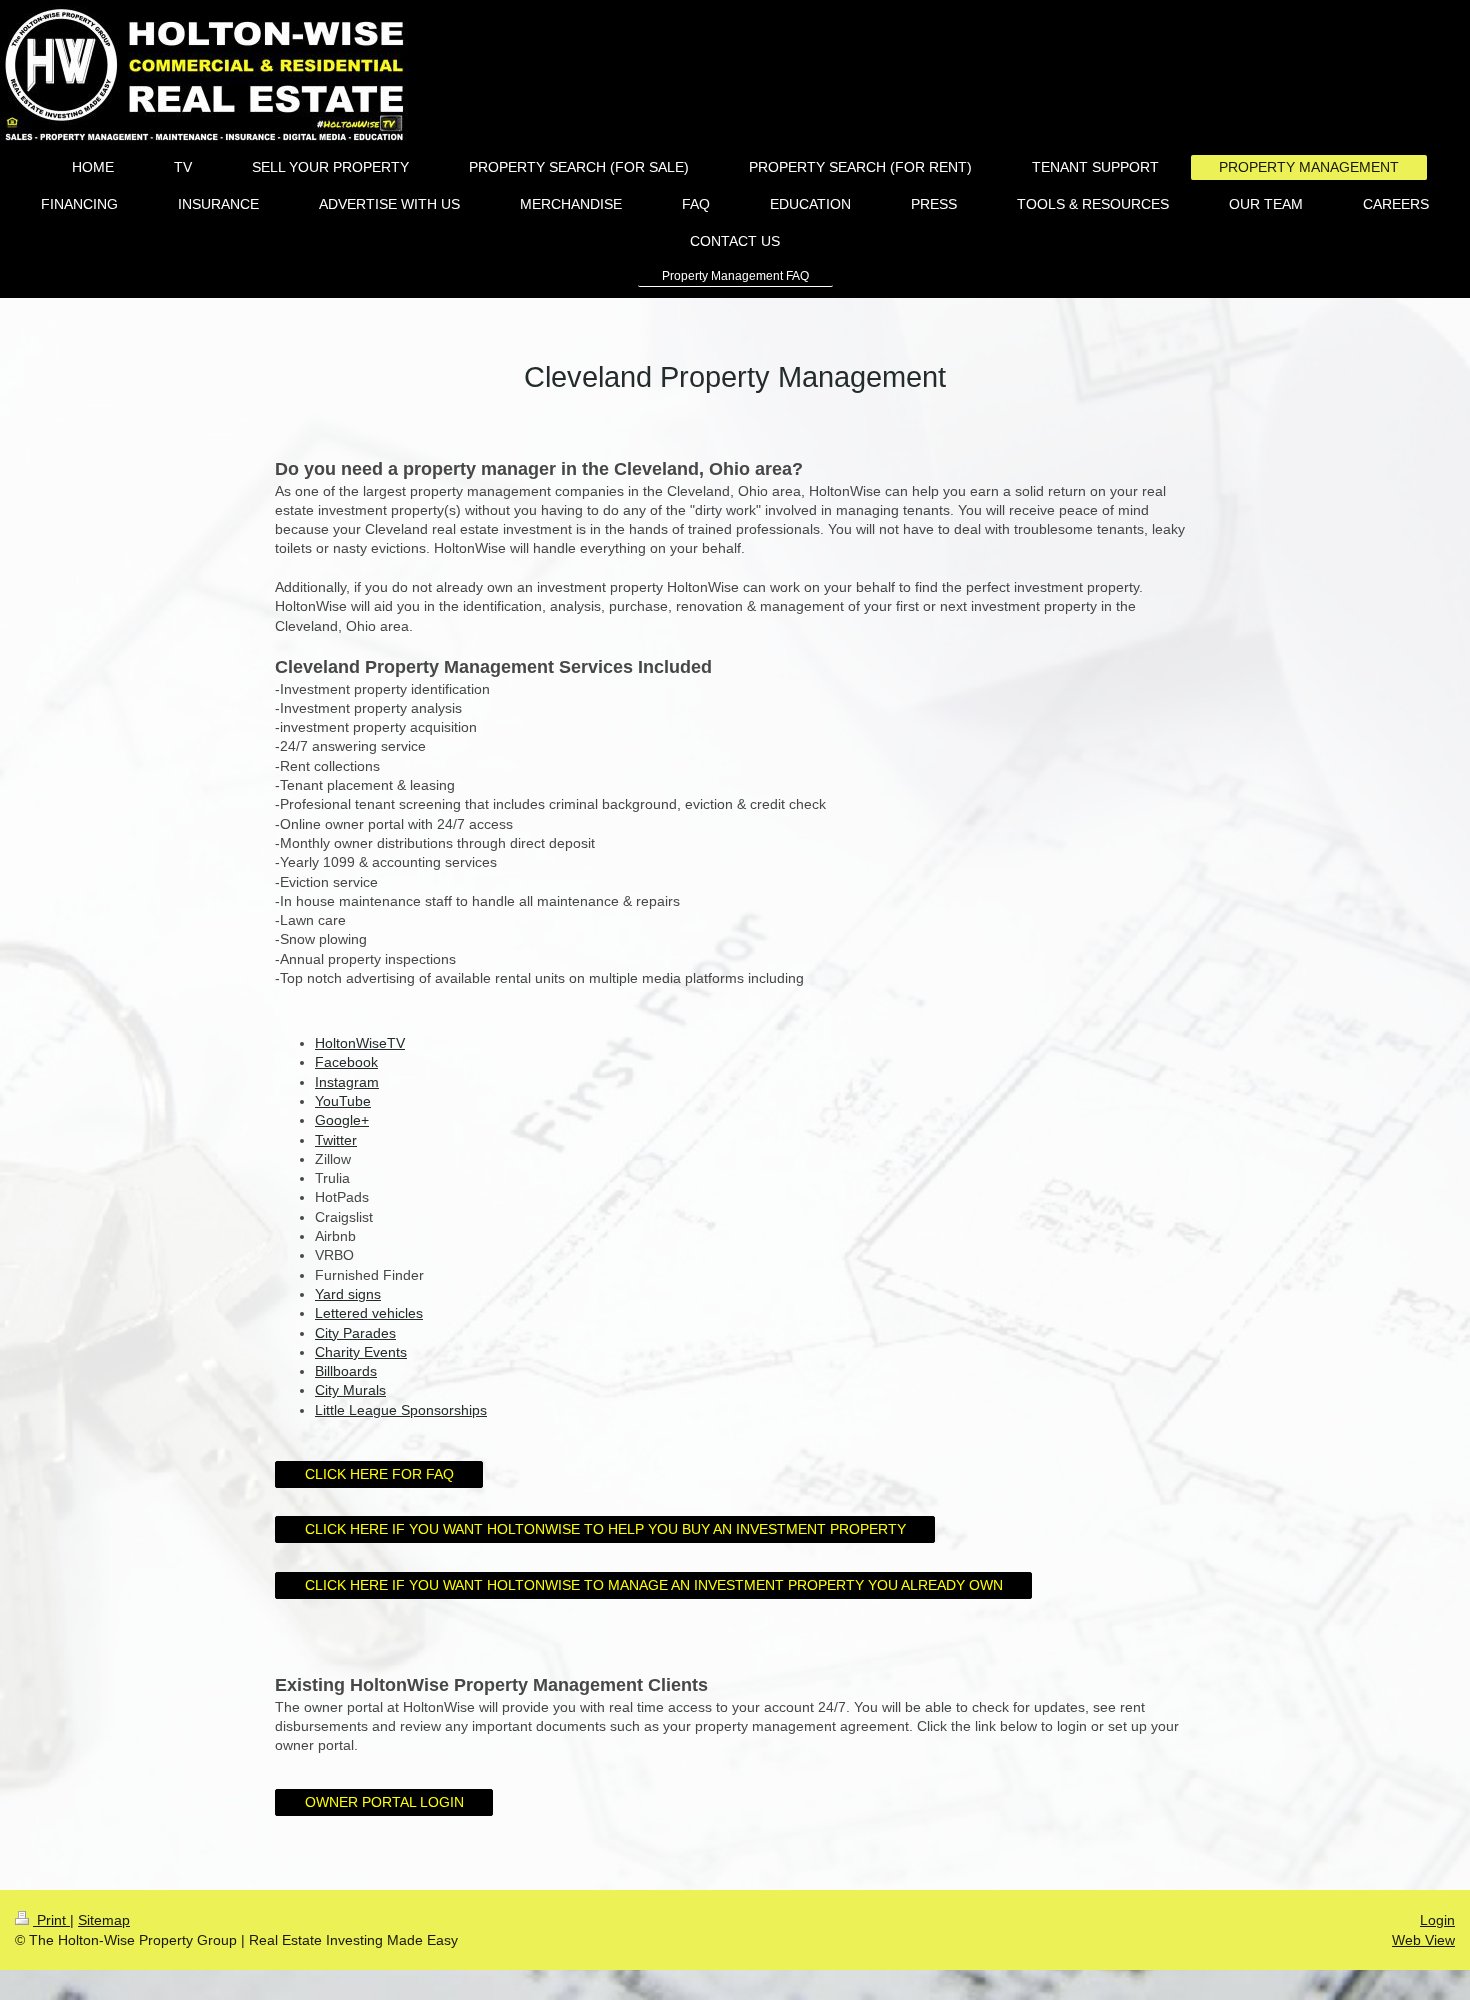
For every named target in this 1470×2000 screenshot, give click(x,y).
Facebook (346, 1062)
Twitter (336, 1140)
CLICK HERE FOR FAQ (379, 1474)
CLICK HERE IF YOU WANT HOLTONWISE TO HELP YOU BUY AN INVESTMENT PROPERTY (605, 1529)
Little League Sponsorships (401, 1410)
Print (51, 1920)
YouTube (343, 1101)
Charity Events (361, 1352)
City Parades (355, 1333)
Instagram (347, 1082)
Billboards (346, 1371)
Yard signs (348, 1294)
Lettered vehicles (369, 1313)
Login (1437, 1920)
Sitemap (104, 1920)
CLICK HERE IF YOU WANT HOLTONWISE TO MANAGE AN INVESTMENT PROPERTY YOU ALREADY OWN (654, 1585)
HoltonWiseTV (360, 1043)
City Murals (350, 1390)
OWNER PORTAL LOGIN (384, 1802)
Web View (1423, 1940)
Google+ (342, 1120)
